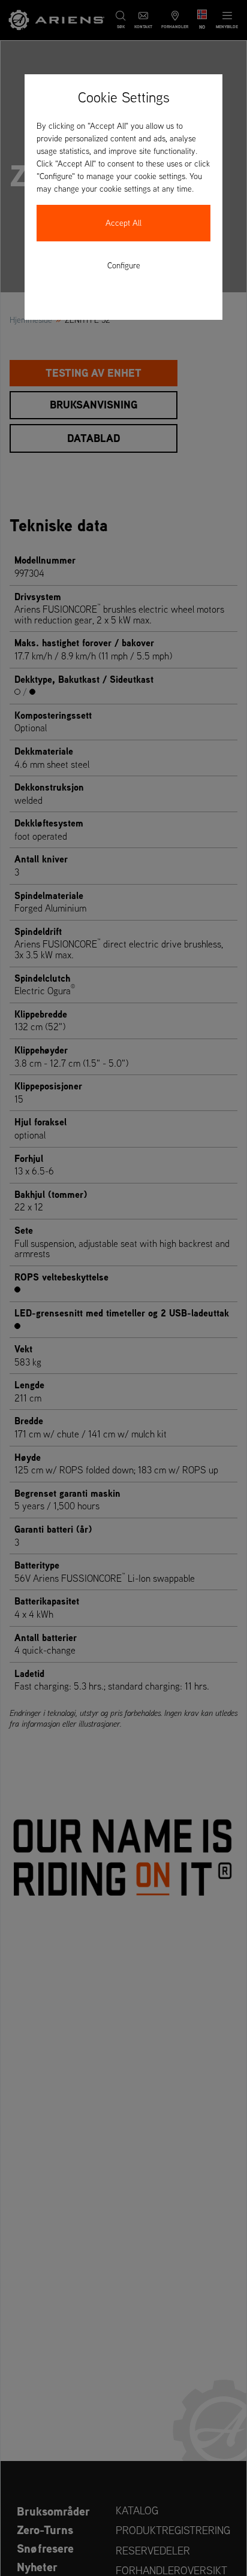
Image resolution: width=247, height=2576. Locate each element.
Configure (124, 265)
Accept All (123, 223)
